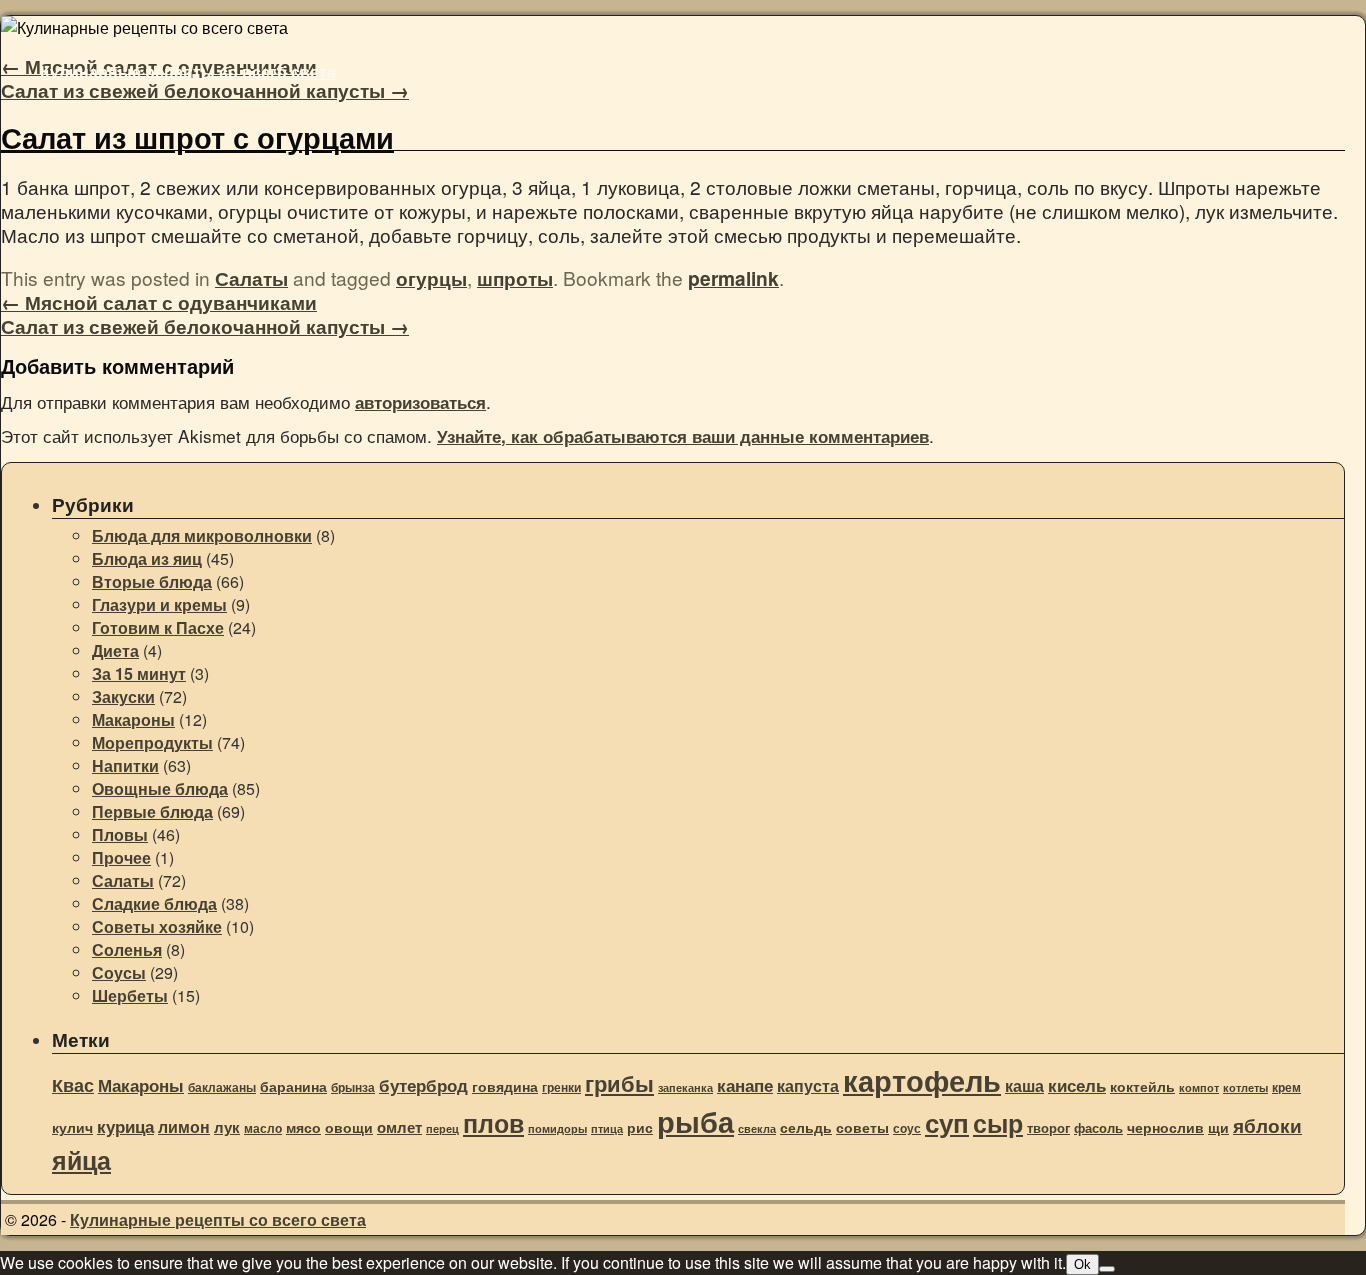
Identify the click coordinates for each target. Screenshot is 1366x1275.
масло (263, 1128)
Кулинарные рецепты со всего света (188, 71)
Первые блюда (152, 811)
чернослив (1165, 1127)
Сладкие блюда (154, 903)
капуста (808, 1085)
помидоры (557, 1128)
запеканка (685, 1087)
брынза (353, 1087)
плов (493, 1123)
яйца (81, 1160)
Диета (115, 650)
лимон (184, 1126)
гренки (561, 1087)
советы (862, 1127)
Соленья (127, 949)
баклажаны (222, 1087)
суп (947, 1122)
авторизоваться (420, 402)
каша (1024, 1085)
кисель (1077, 1085)
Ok (1082, 1264)
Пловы (120, 834)
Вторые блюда (152, 581)
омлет (399, 1127)
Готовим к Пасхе (158, 627)
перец (442, 1128)
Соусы (119, 972)
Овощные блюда (160, 788)
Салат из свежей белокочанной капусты (205, 90)
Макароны (133, 719)
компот (1199, 1087)
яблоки (1267, 1125)
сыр (998, 1123)
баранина (293, 1086)
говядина (505, 1086)
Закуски (123, 696)
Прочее (121, 857)
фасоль (1098, 1128)
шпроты (515, 278)
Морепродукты (152, 742)
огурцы (431, 278)
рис (640, 1127)
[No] (1107, 1269)
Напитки (125, 765)
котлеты (1245, 1087)
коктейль (1142, 1086)
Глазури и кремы (159, 604)
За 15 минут (139, 673)
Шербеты (130, 995)
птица (607, 1128)
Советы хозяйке (157, 926)
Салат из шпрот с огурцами (197, 137)
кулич (72, 1127)
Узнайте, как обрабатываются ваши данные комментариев (683, 436)
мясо (303, 1127)
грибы (619, 1083)
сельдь (806, 1127)
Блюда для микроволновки (202, 535)
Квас (73, 1085)
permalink (733, 278)
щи (1218, 1127)
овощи (349, 1127)
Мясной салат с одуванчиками (159, 302)
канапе (745, 1085)
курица (125, 1126)
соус (907, 1128)
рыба (695, 1121)
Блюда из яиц (147, 558)
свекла (757, 1128)
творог (1048, 1128)
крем (1286, 1087)
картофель (922, 1080)
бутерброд (423, 1085)
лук (227, 1127)
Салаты (251, 278)
